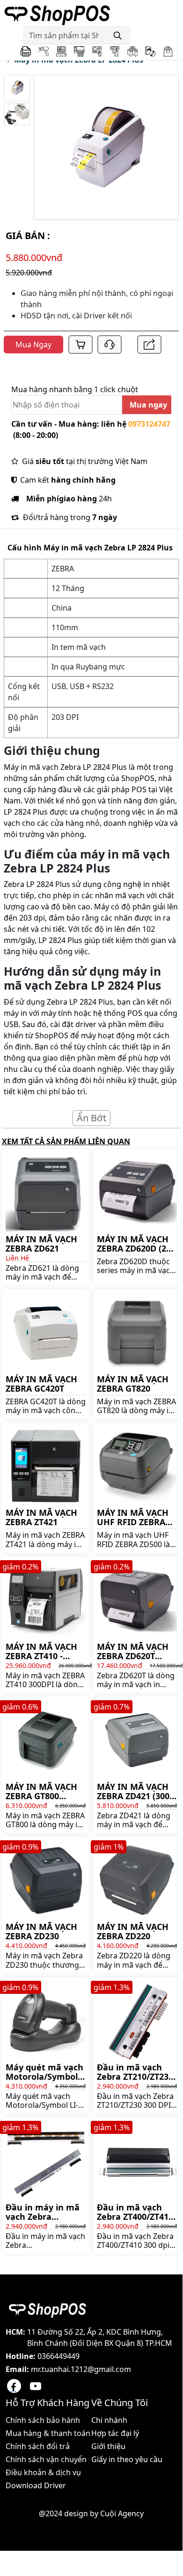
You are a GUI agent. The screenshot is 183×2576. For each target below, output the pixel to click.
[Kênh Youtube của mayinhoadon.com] (36, 2386)
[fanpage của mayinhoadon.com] (14, 2386)
